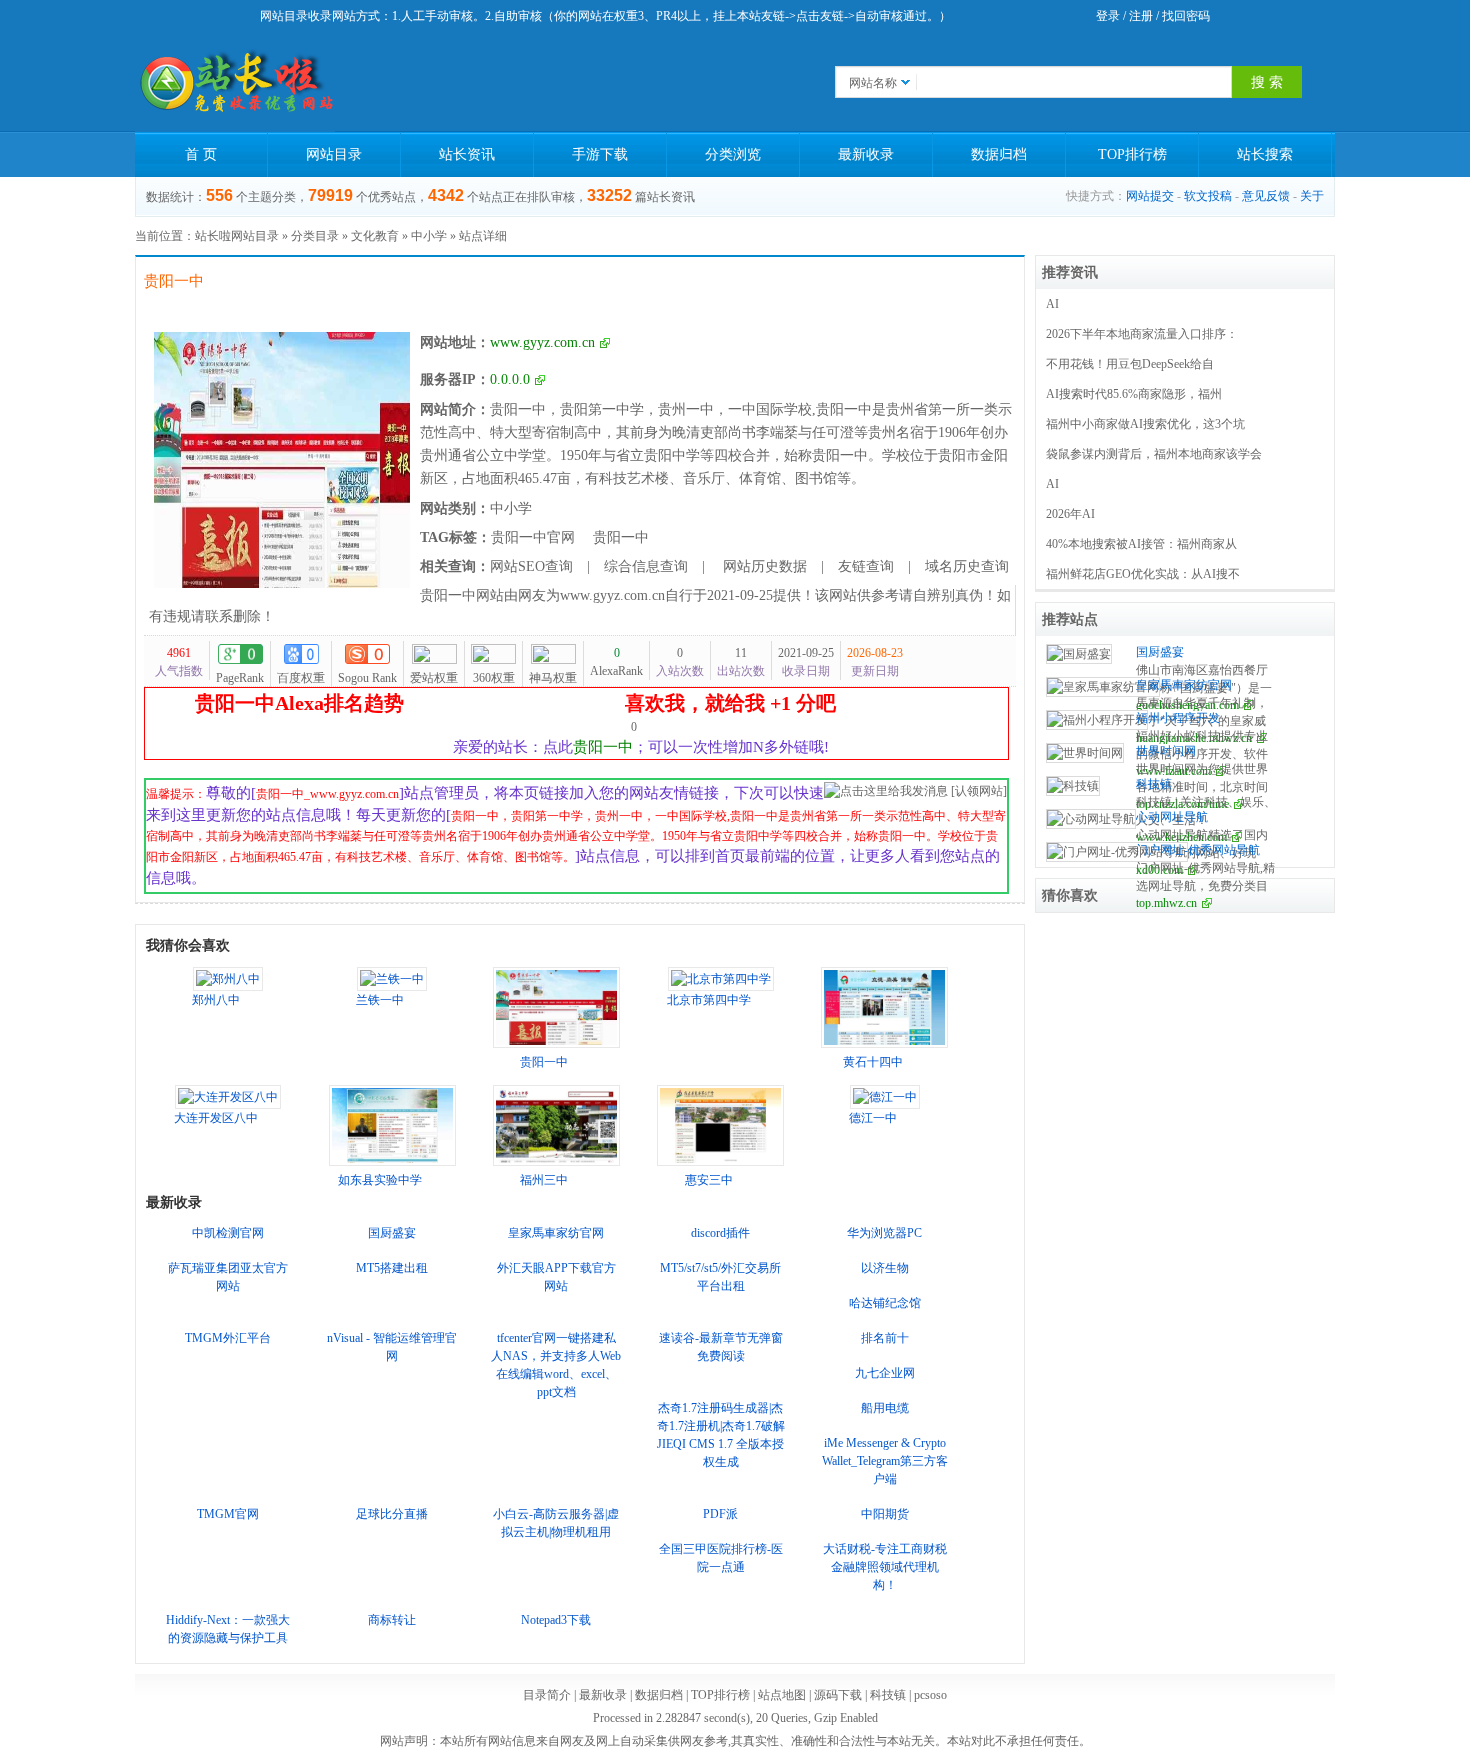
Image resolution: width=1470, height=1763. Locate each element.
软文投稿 (1208, 196)
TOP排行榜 (1132, 154)
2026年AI (1070, 514)
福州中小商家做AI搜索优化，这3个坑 (1145, 424)
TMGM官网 (228, 1514)
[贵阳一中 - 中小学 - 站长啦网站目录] (235, 82)
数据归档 (999, 154)
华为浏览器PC (884, 1233)
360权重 (494, 678)
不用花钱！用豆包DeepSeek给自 (1130, 364)
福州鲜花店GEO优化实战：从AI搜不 (1143, 574)
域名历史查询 (967, 566)
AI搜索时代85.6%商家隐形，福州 (1134, 394)
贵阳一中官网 (533, 537)
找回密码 (1186, 16)
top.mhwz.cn (1166, 903)
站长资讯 (467, 154)
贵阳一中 (621, 537)
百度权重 (301, 678)
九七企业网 (885, 1373)
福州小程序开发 (1178, 718)
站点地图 (782, 1695)
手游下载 (600, 154)
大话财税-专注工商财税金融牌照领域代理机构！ (885, 1567)
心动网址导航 (1172, 817)
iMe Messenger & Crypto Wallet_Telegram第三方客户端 (885, 1461)
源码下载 (838, 1695)
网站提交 (1150, 196)
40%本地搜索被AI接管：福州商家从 (1141, 544)
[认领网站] (979, 791)
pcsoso (930, 1695)
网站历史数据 (763, 566)
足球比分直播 (392, 1514)
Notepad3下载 (556, 1620)
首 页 (201, 154)
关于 (1312, 196)
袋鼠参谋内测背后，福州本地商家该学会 (1154, 454)
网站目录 (334, 154)
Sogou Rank (367, 678)
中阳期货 (885, 1514)
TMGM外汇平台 (228, 1338)
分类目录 (315, 236)
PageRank (240, 678)
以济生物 (885, 1268)
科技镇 (1154, 784)
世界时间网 (1166, 751)
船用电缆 (885, 1408)
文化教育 (375, 236)
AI (1052, 304)
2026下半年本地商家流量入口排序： (1142, 334)
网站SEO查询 (531, 566)
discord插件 (720, 1233)
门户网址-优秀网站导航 (1198, 850)
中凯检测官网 (228, 1233)
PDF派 (720, 1514)
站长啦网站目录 (237, 236)
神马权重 (553, 678)
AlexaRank (616, 662)
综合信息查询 (646, 566)
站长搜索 (1265, 154)
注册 (1141, 16)
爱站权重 (434, 678)
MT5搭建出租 (392, 1268)
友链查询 (866, 566)
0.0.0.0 (510, 379)
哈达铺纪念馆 (885, 1303)
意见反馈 (1266, 196)
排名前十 (885, 1338)
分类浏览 (733, 154)
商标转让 (392, 1620)
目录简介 (547, 1695)
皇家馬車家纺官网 (556, 1233)
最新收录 (866, 154)
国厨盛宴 (392, 1233)
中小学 (429, 236)
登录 (1108, 16)
